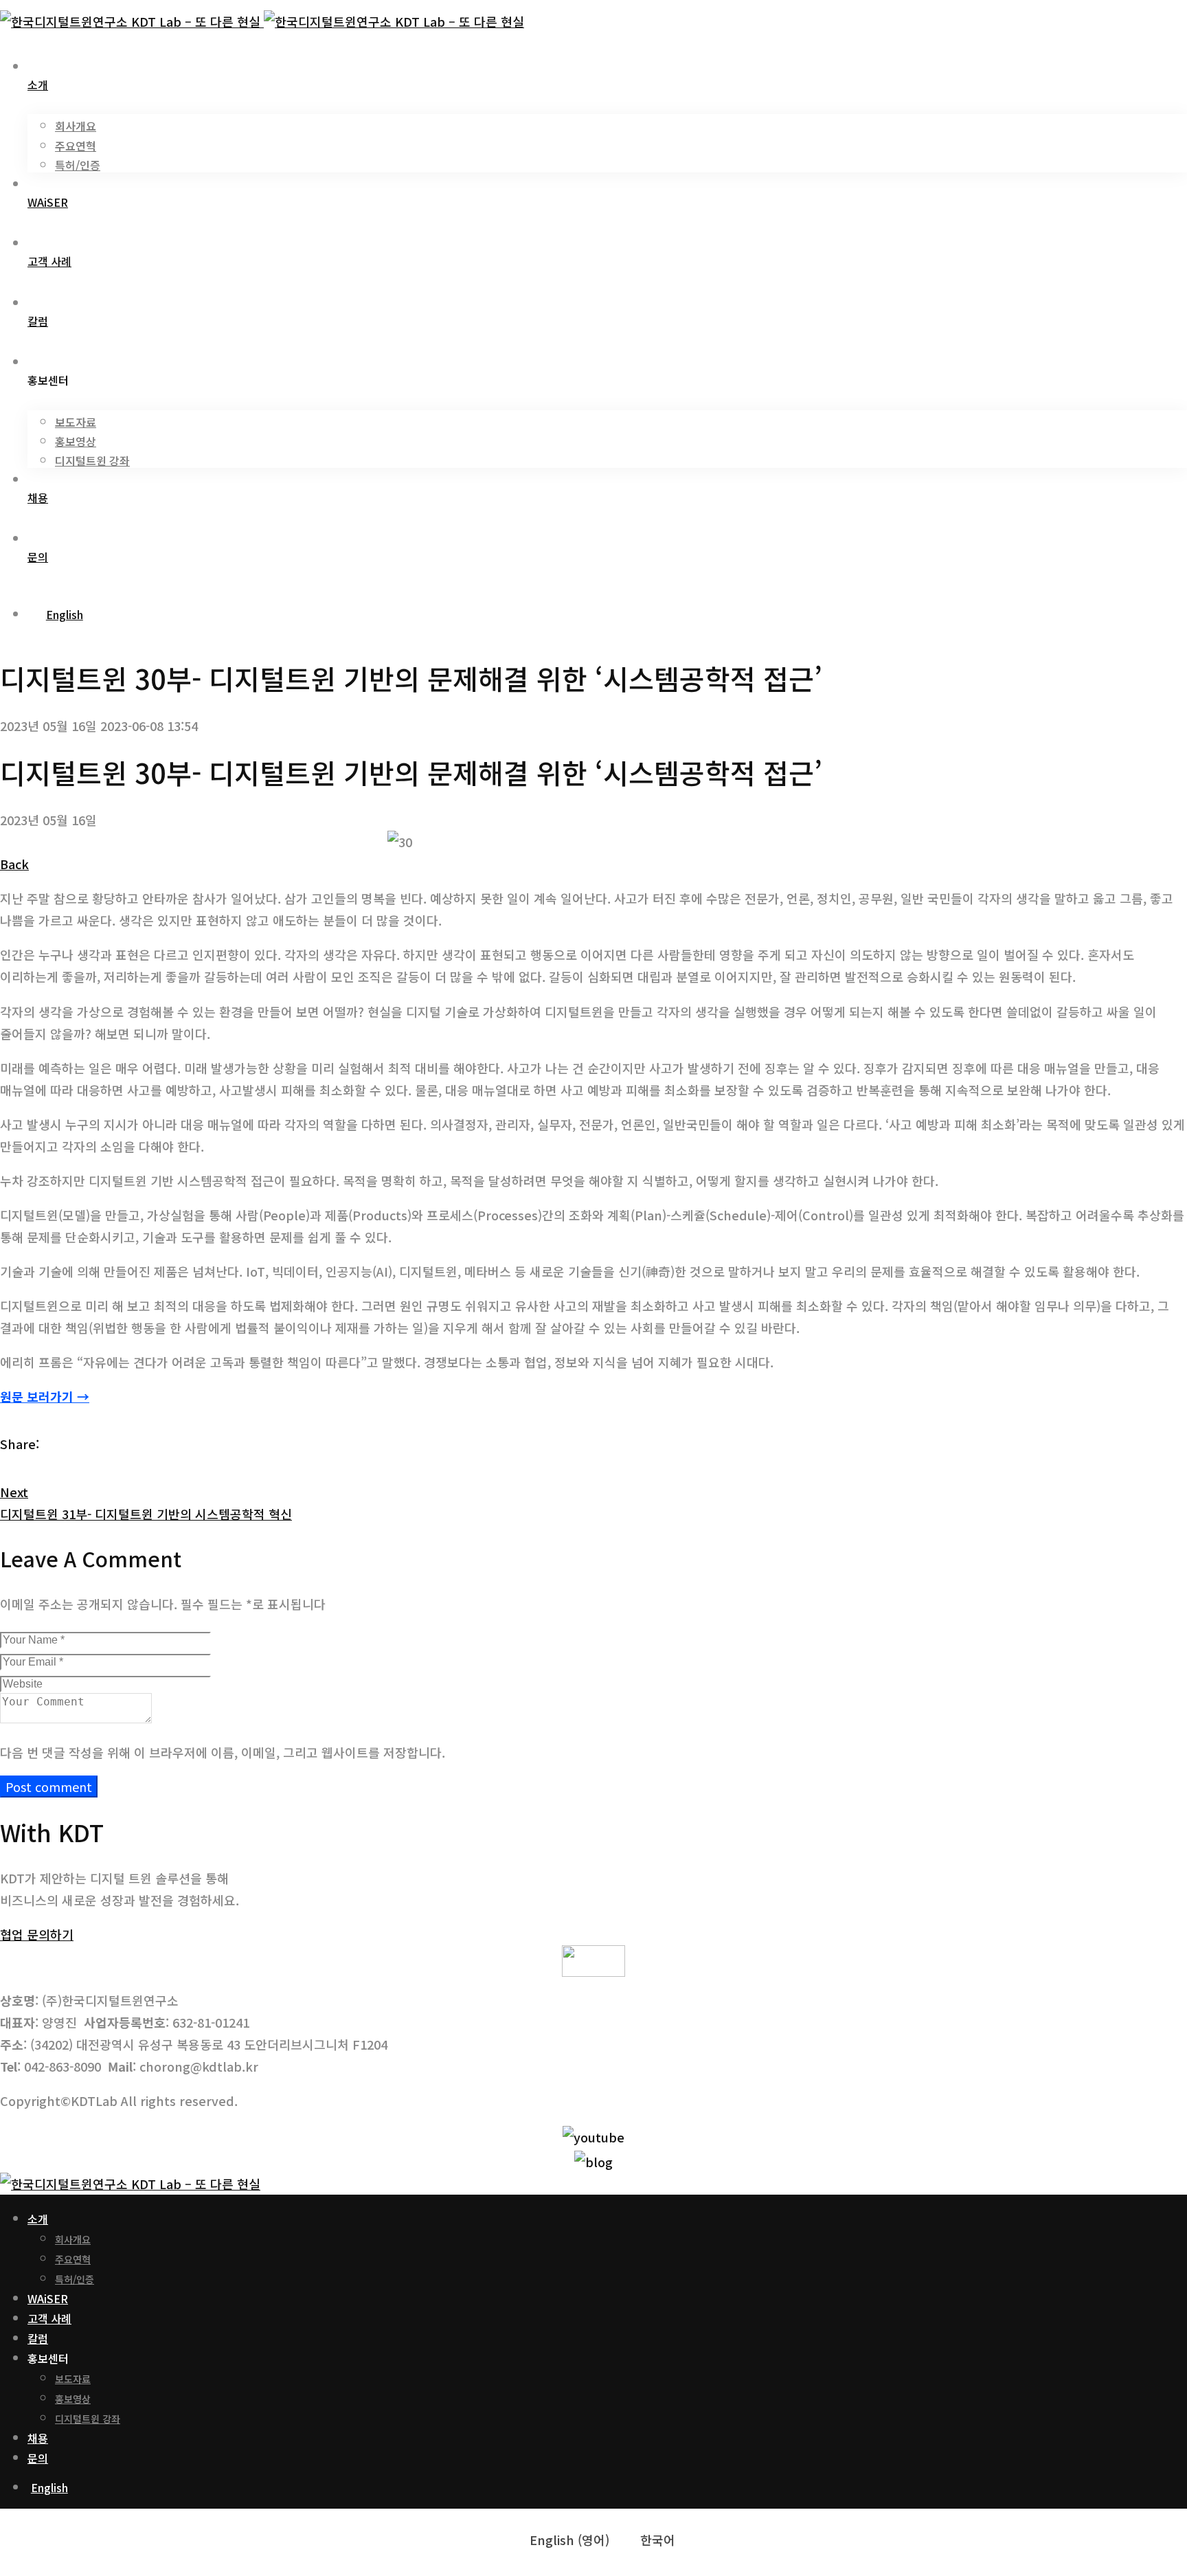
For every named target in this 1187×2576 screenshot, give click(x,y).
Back (14, 864)
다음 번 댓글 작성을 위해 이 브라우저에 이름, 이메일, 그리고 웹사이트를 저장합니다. (223, 1752)
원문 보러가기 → (45, 1396)
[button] (37, 1934)
